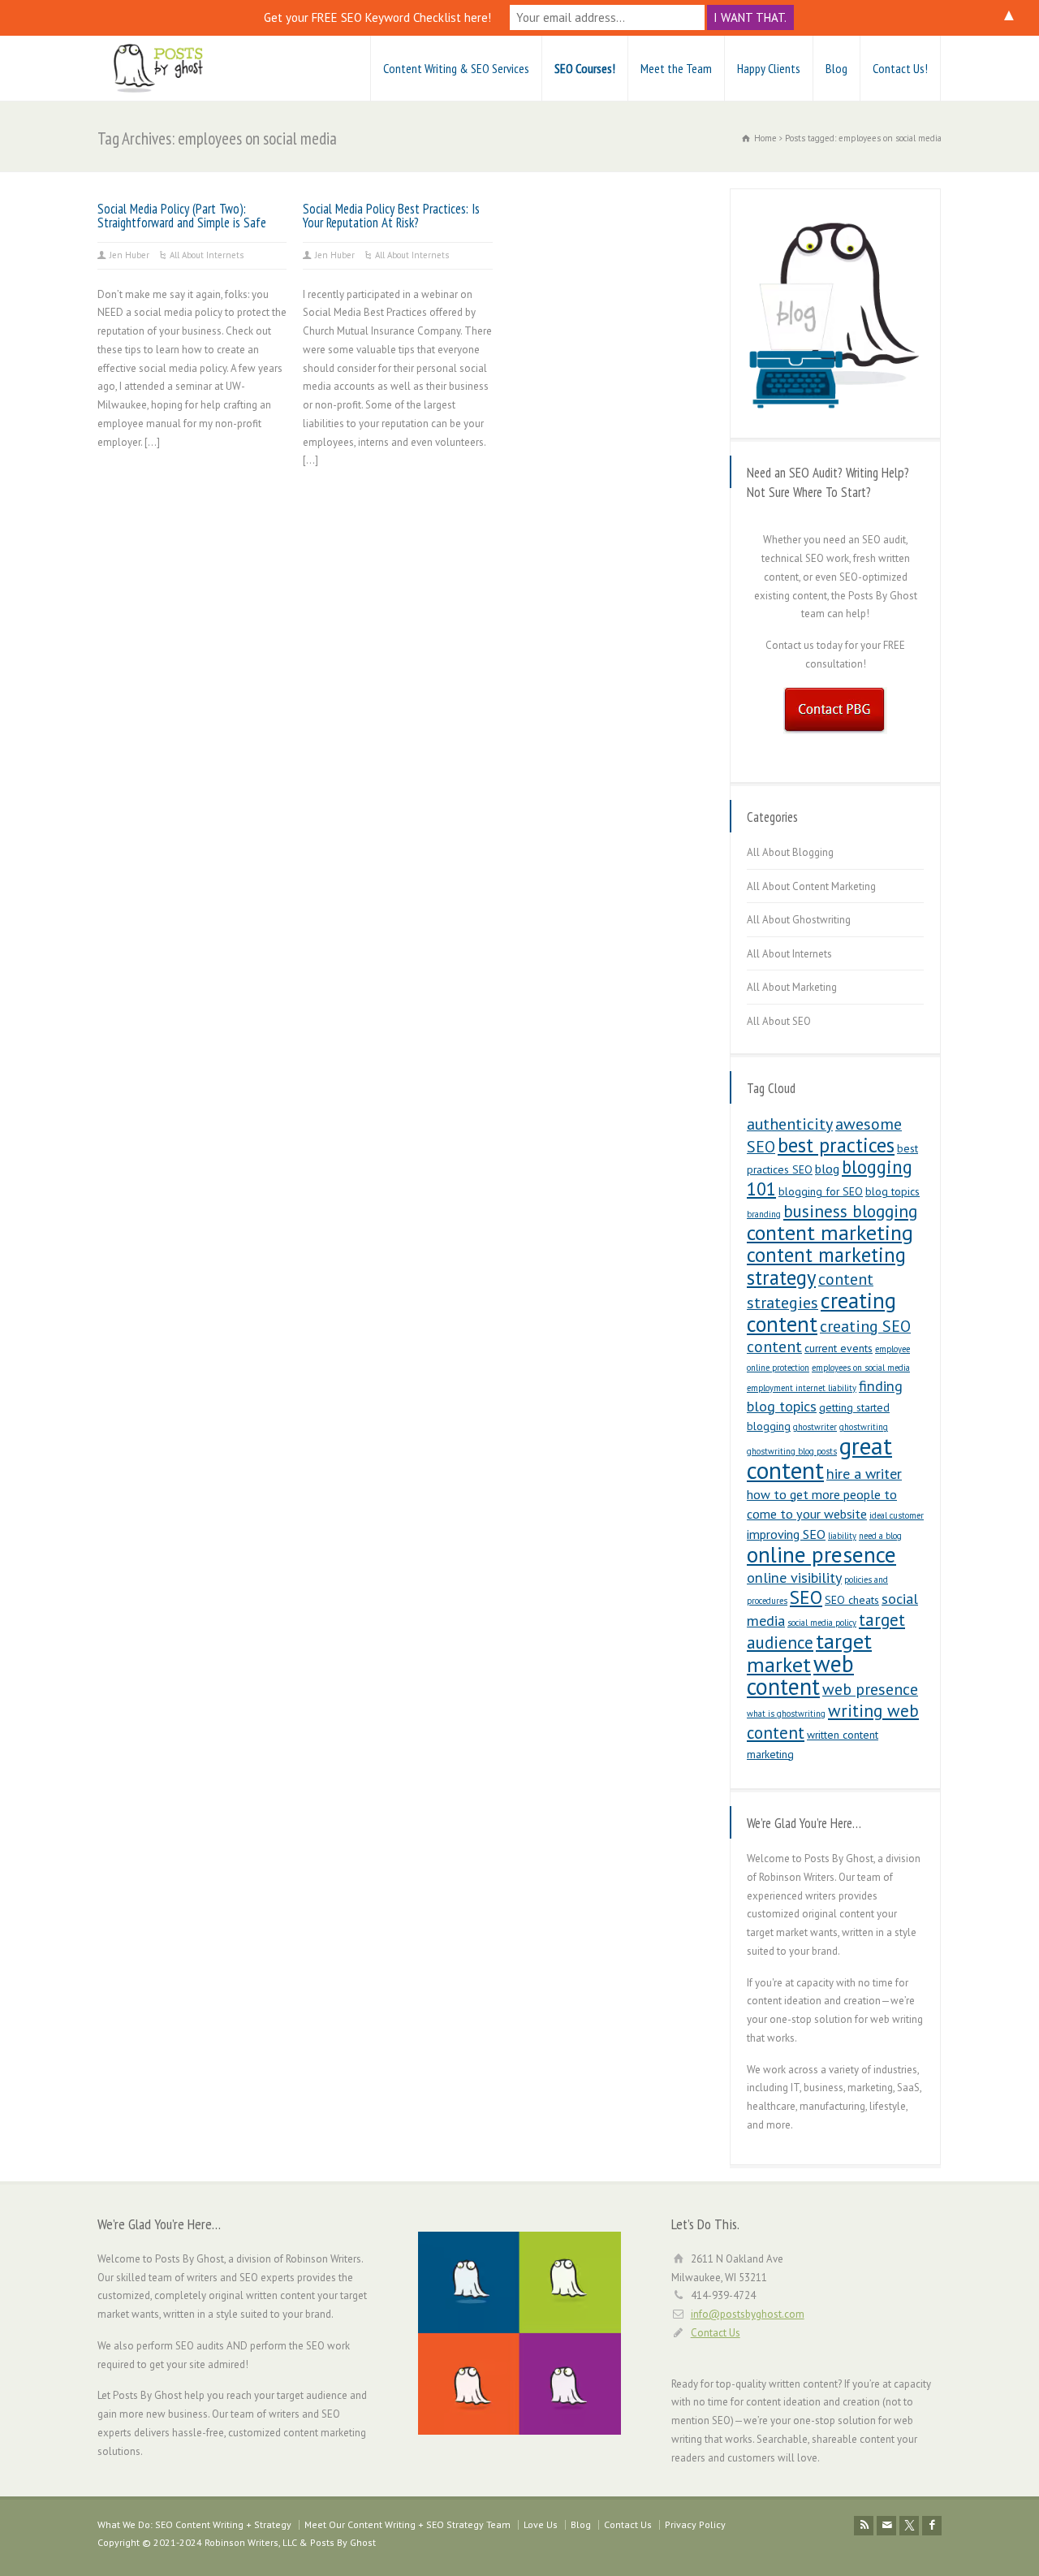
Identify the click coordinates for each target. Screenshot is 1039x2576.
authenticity (790, 1124)
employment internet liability (802, 1388)
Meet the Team (676, 68)
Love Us (541, 2524)
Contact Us (716, 2333)
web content (800, 1675)
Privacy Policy (695, 2524)
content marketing (830, 1232)
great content (819, 1458)
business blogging (850, 1211)
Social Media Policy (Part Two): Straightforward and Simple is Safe (182, 216)
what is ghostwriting (786, 1714)
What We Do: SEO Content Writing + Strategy (194, 2524)
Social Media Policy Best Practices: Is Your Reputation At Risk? (391, 216)
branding (764, 1214)
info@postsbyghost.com (748, 2314)
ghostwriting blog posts (792, 1451)
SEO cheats (852, 1600)
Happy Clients (769, 68)
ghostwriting (864, 1427)
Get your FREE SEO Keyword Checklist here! (377, 17)
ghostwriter (815, 1427)
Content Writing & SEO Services (456, 68)
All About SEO (779, 1021)
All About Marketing (792, 987)
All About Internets (207, 255)
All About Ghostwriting (799, 920)
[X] (909, 2526)
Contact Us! (900, 68)
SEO (806, 1597)
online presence (821, 1554)
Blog (836, 68)
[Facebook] (932, 2526)
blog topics (892, 1191)
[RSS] (864, 2526)
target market (809, 1653)
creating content (821, 1312)
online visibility (794, 1578)
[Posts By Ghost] (158, 68)
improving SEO (786, 1534)
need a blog (880, 1536)
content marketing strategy (826, 1266)
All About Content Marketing (811, 886)
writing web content (833, 1721)
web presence (870, 1689)
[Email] (886, 2526)
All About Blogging (790, 852)
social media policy (822, 1623)
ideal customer (897, 1515)
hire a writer (864, 1474)
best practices (836, 1145)
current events (839, 1348)
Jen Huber (129, 255)
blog (827, 1169)
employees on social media (861, 1368)
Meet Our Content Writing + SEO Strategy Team (407, 2524)
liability (842, 1536)
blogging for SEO (821, 1191)
